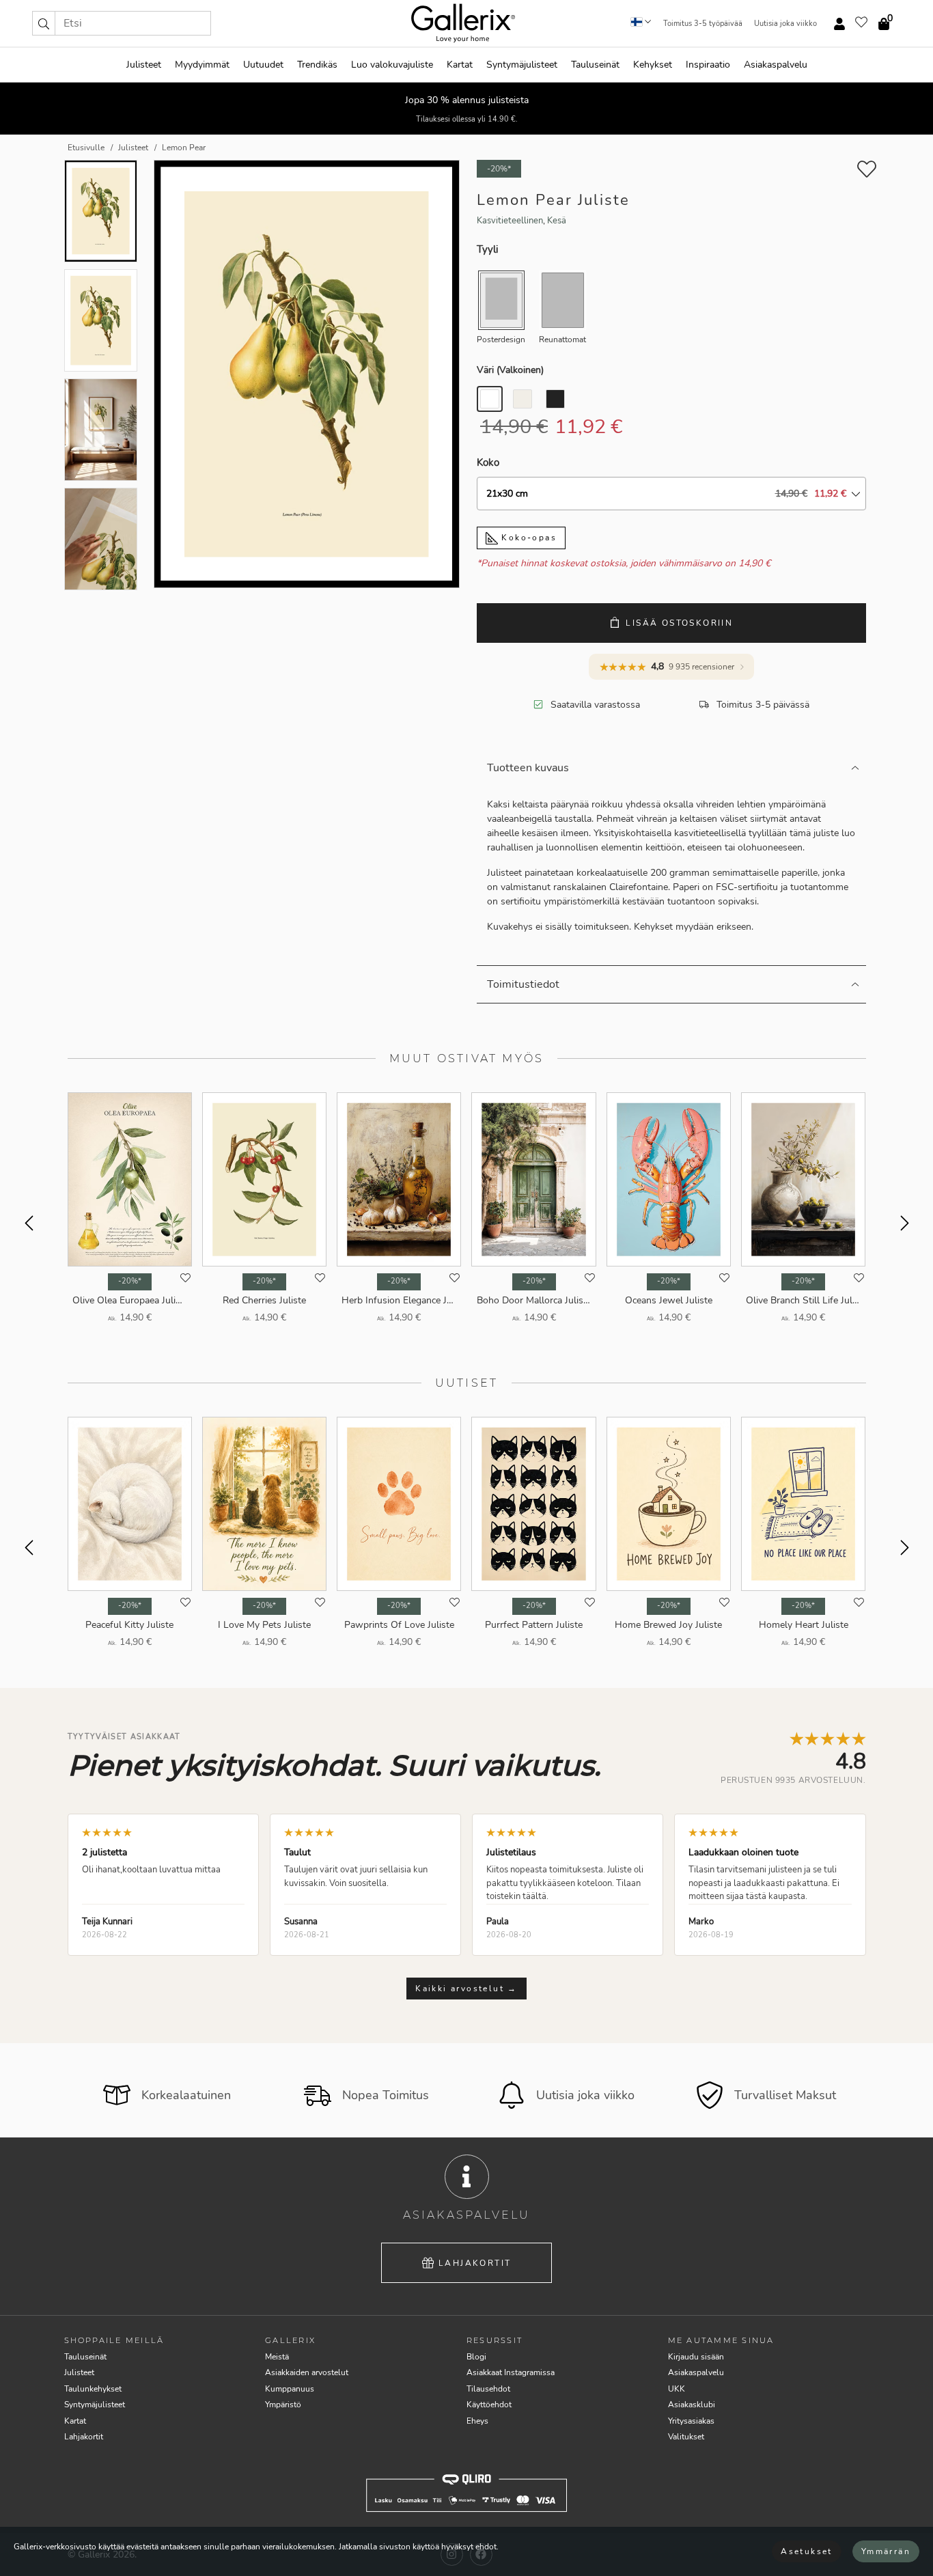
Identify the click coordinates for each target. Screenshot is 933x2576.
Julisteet (144, 65)
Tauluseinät (595, 65)
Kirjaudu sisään (696, 2357)
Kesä (557, 221)
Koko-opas (527, 538)
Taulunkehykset (93, 2389)
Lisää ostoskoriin (679, 623)
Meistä (277, 2357)
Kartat (460, 65)
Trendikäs (317, 65)
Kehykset (653, 65)
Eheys (477, 2421)
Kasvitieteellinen (510, 221)
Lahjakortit (475, 2263)
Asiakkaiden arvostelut (307, 2372)
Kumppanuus (290, 2389)
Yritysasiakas (691, 2421)
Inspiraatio (708, 65)
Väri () (510, 370)
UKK (677, 2389)
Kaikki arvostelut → (466, 1989)
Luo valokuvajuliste (392, 65)
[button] (44, 23)
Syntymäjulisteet (522, 65)
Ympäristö (283, 2405)
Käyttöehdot (489, 2405)
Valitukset (686, 2437)
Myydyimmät (202, 65)
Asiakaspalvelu (776, 65)
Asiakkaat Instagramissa (511, 2372)
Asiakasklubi (692, 2405)
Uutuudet (263, 65)
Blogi (476, 2357)
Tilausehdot (488, 2389)
